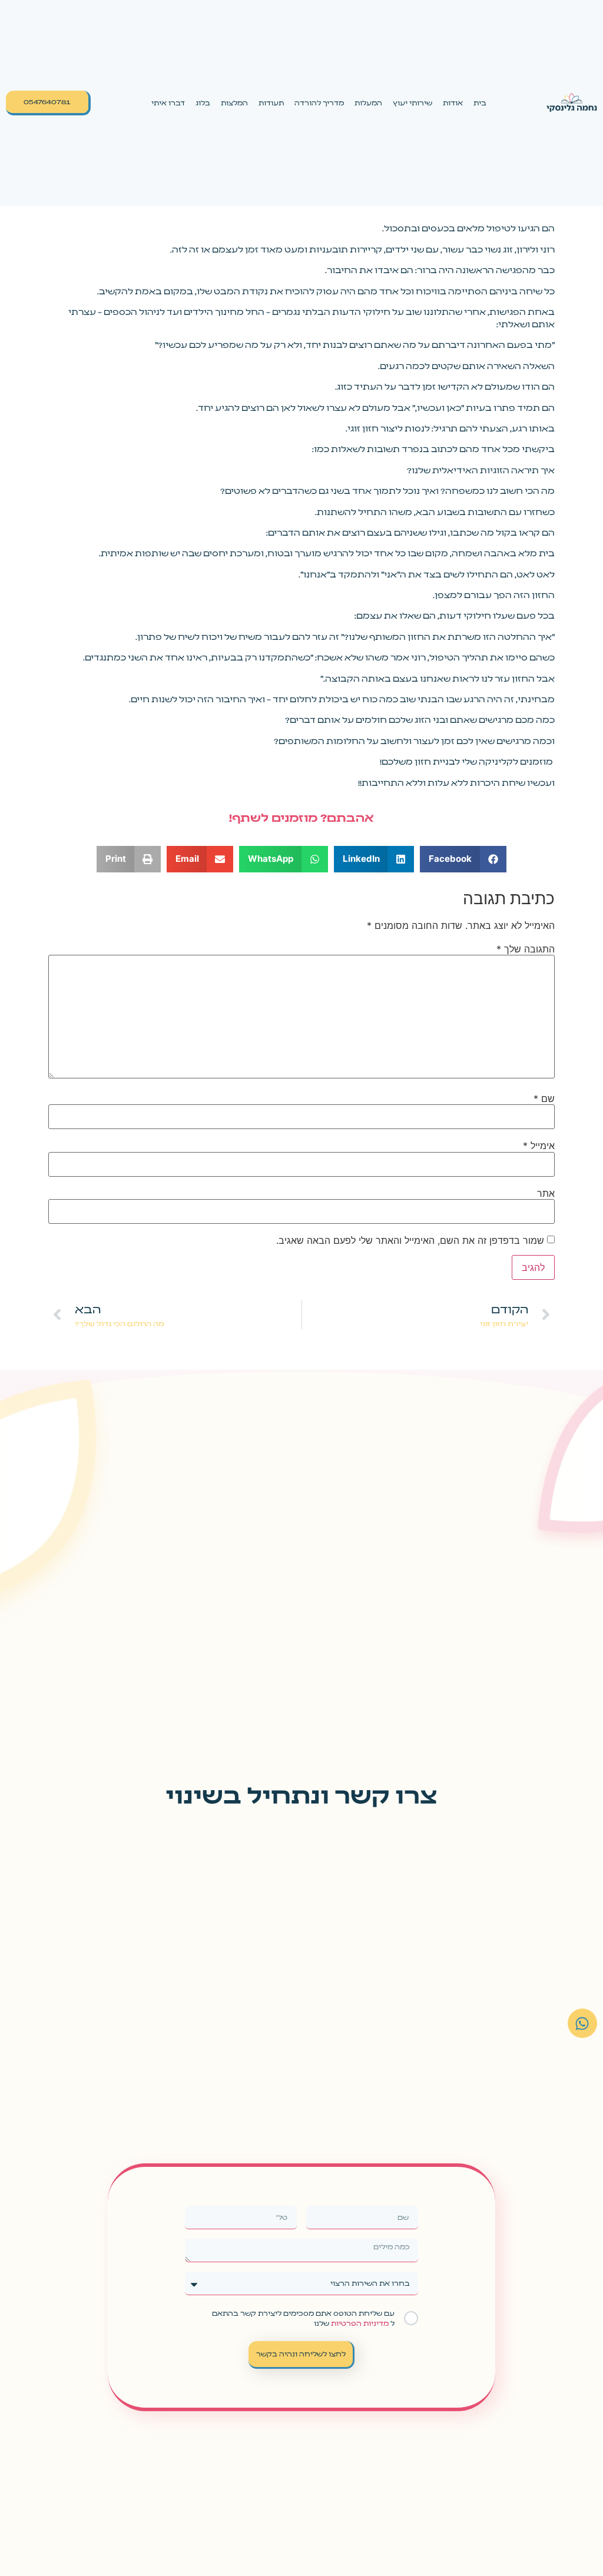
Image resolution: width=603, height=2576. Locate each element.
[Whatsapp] (582, 2023)
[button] (463, 859)
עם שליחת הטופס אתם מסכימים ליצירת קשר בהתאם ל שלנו (303, 2318)
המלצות (234, 102)
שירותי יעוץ (413, 102)
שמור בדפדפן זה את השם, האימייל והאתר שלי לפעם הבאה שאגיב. (410, 1240)
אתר (546, 1193)
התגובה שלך (526, 949)
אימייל (539, 1146)
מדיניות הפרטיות (359, 2323)
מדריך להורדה (319, 102)
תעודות (271, 102)
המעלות (368, 102)
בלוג (203, 102)
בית (480, 102)
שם (544, 1098)
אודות (453, 102)
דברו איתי (168, 102)
